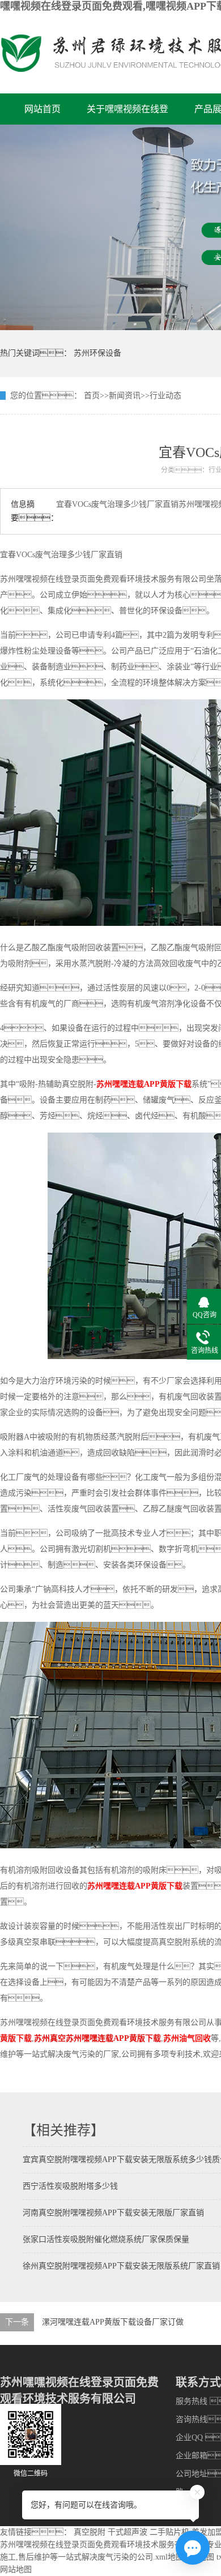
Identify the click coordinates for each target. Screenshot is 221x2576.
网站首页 (42, 109)
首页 (92, 396)
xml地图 (169, 2557)
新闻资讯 (125, 396)
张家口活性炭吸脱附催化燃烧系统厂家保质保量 (106, 2239)
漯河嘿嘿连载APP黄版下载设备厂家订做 (113, 2322)
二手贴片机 (169, 2532)
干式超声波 (127, 2532)
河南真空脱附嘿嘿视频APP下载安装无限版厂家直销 (113, 2213)
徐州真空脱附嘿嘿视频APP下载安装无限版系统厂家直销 (121, 2266)
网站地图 (16, 2569)
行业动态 (165, 396)
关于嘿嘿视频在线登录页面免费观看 (127, 114)
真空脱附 (90, 2532)
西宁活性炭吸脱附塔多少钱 (70, 2186)
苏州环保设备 (97, 353)
